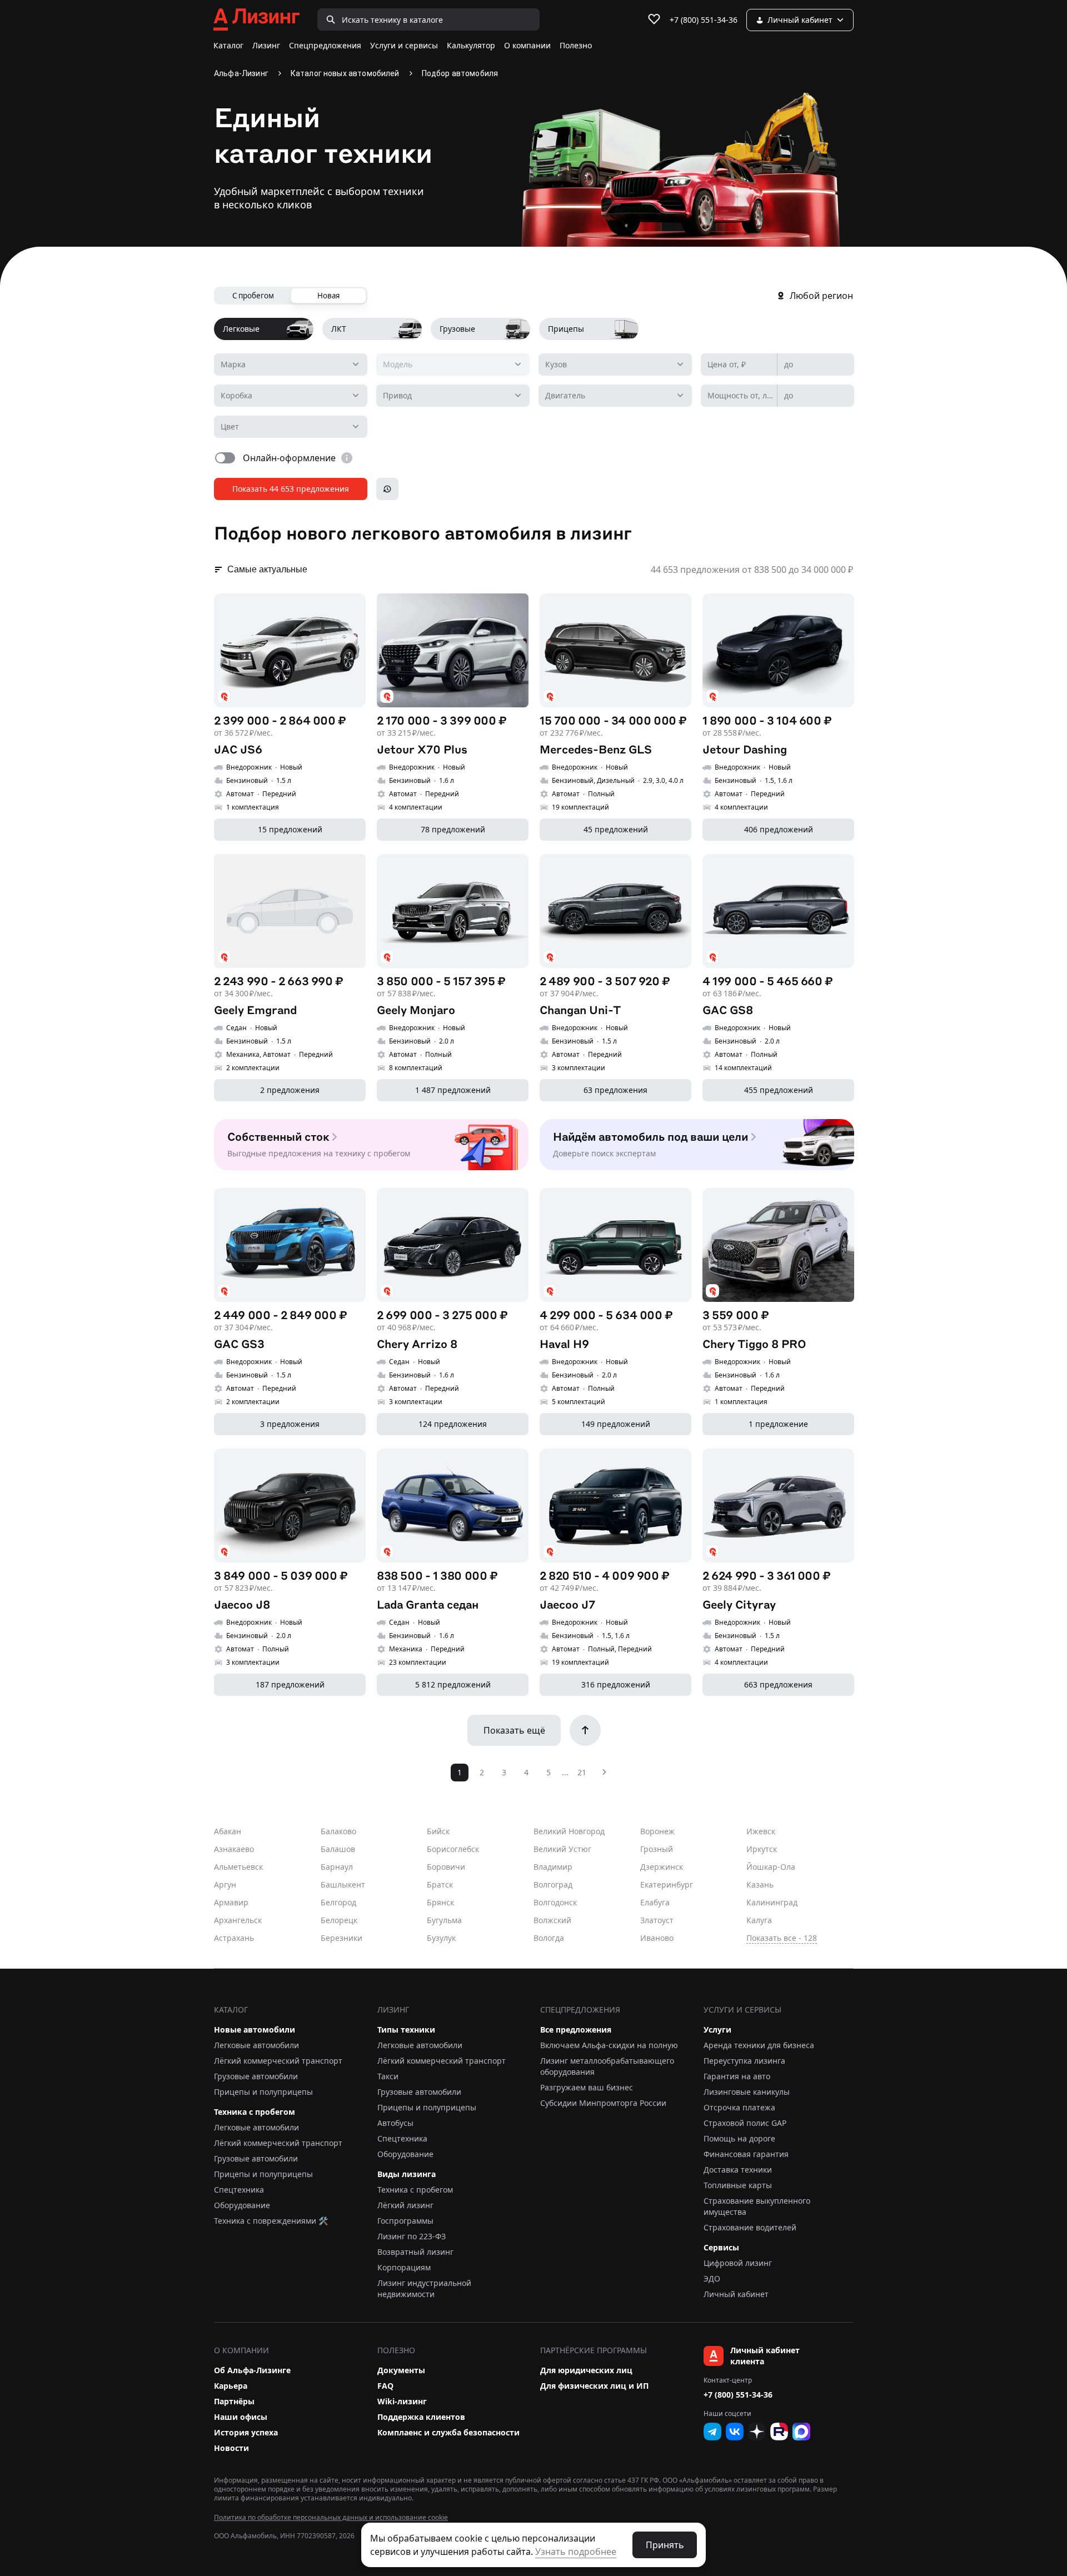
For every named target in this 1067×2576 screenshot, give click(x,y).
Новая (328, 296)
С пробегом (253, 296)
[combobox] (291, 365)
